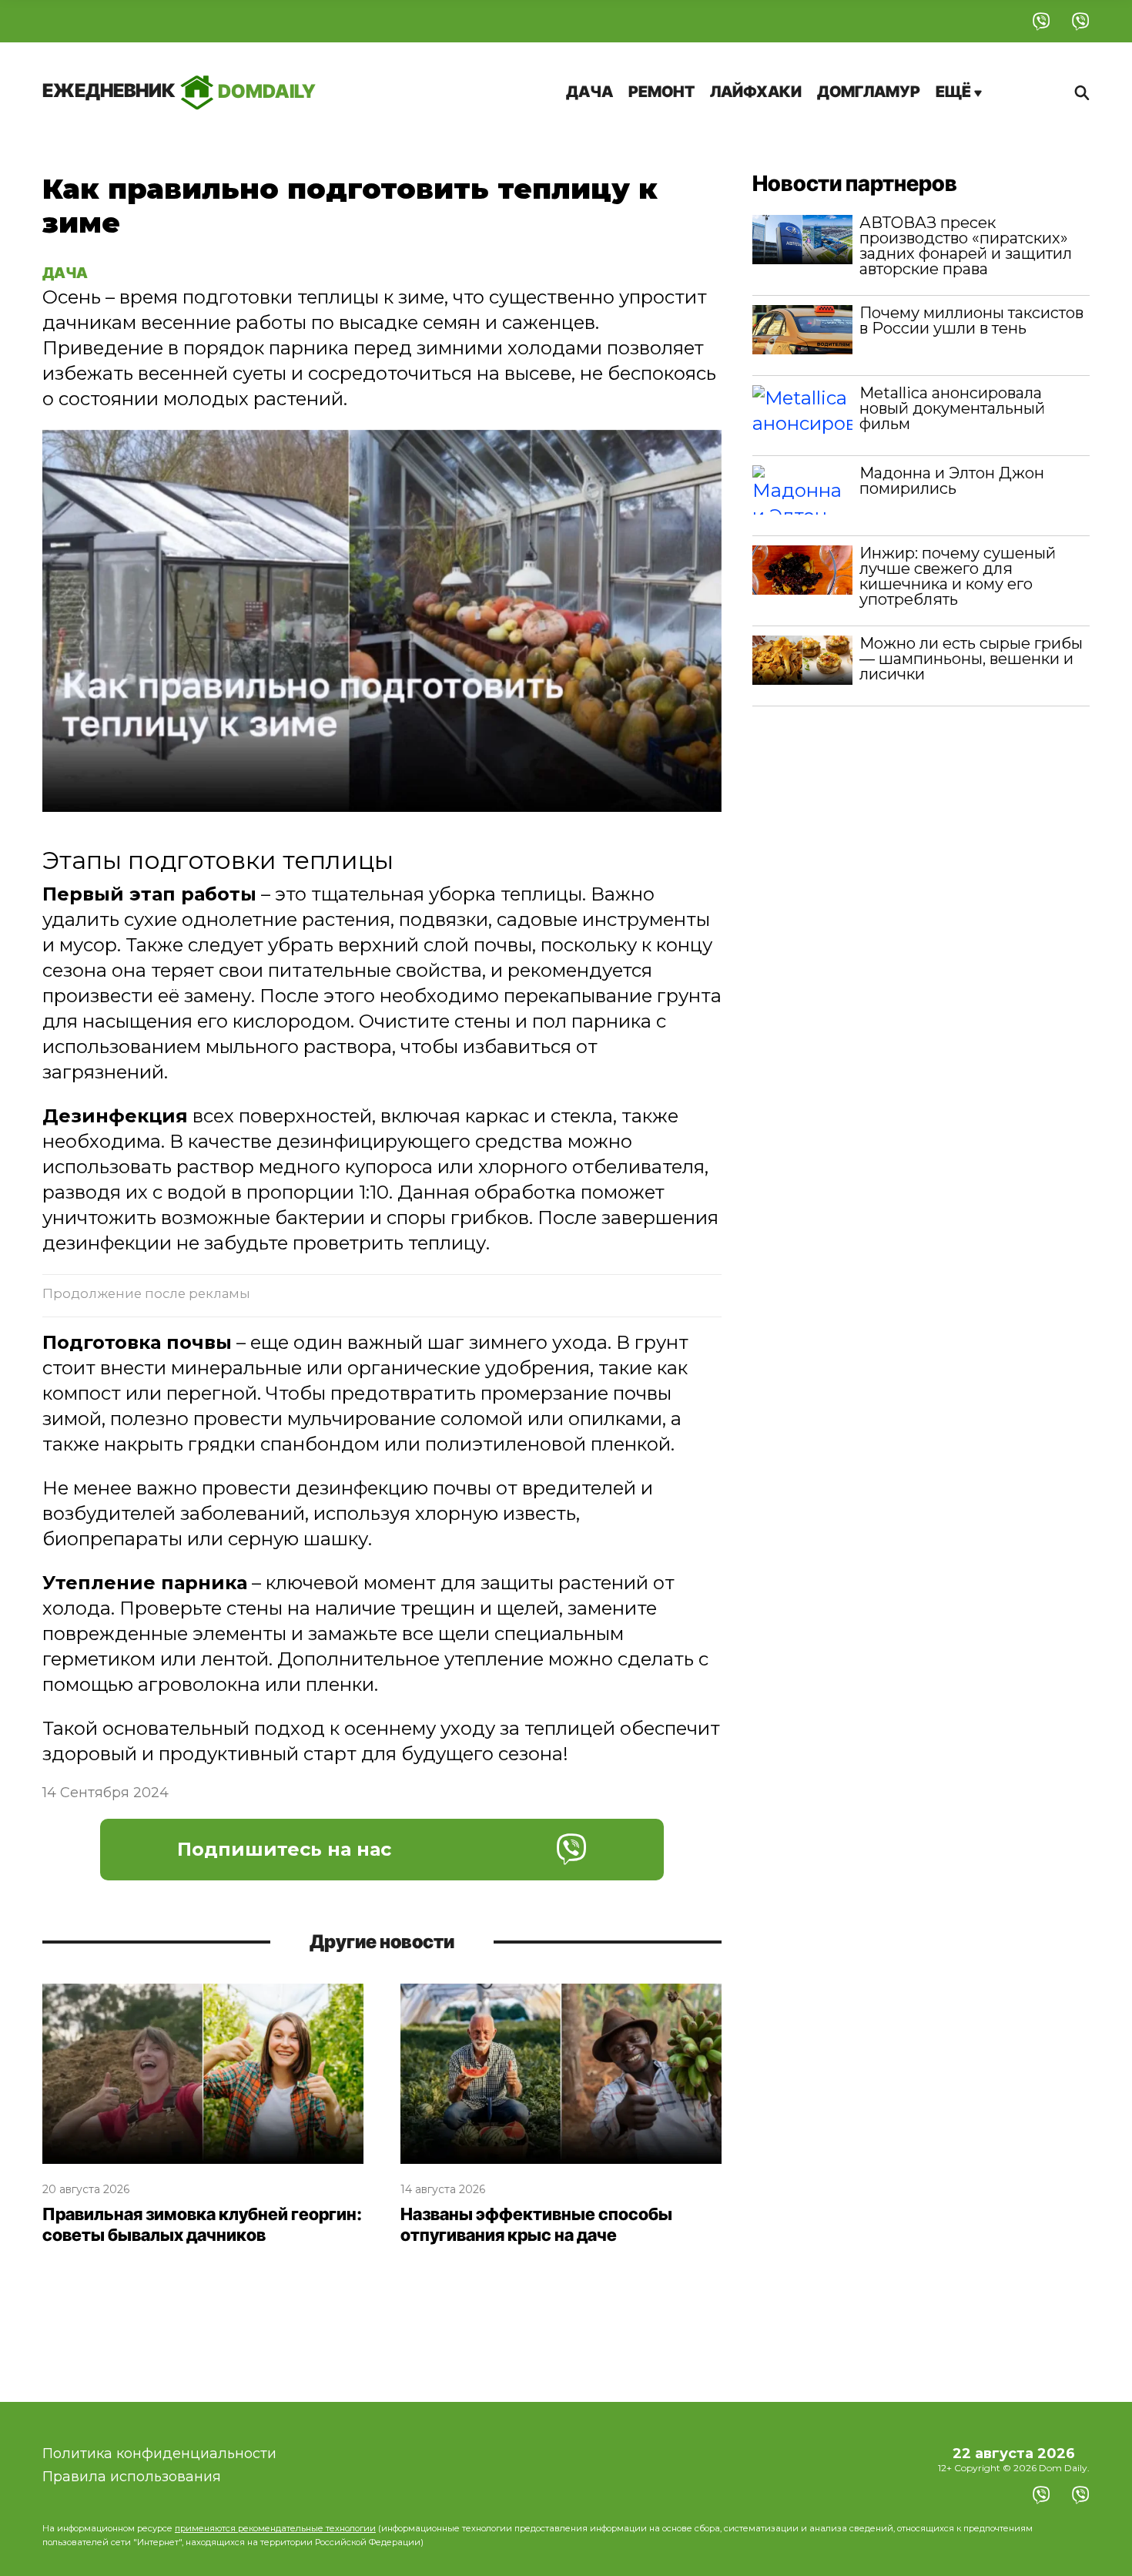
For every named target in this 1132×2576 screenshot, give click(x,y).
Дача (589, 92)
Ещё (955, 92)
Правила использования (132, 2477)
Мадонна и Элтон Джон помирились (952, 481)
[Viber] (1042, 21)
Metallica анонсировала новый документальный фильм (952, 408)
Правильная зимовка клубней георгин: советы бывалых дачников (202, 2225)
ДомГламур (869, 92)
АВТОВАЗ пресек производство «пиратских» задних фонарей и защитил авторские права (966, 246)
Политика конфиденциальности (159, 2454)
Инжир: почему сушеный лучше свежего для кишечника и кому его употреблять (958, 576)
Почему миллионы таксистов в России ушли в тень (971, 320)
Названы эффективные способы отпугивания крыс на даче (536, 2225)
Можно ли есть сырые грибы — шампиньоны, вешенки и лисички (971, 659)
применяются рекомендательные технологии (275, 2528)
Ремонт (661, 92)
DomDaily (179, 91)
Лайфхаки (756, 92)
